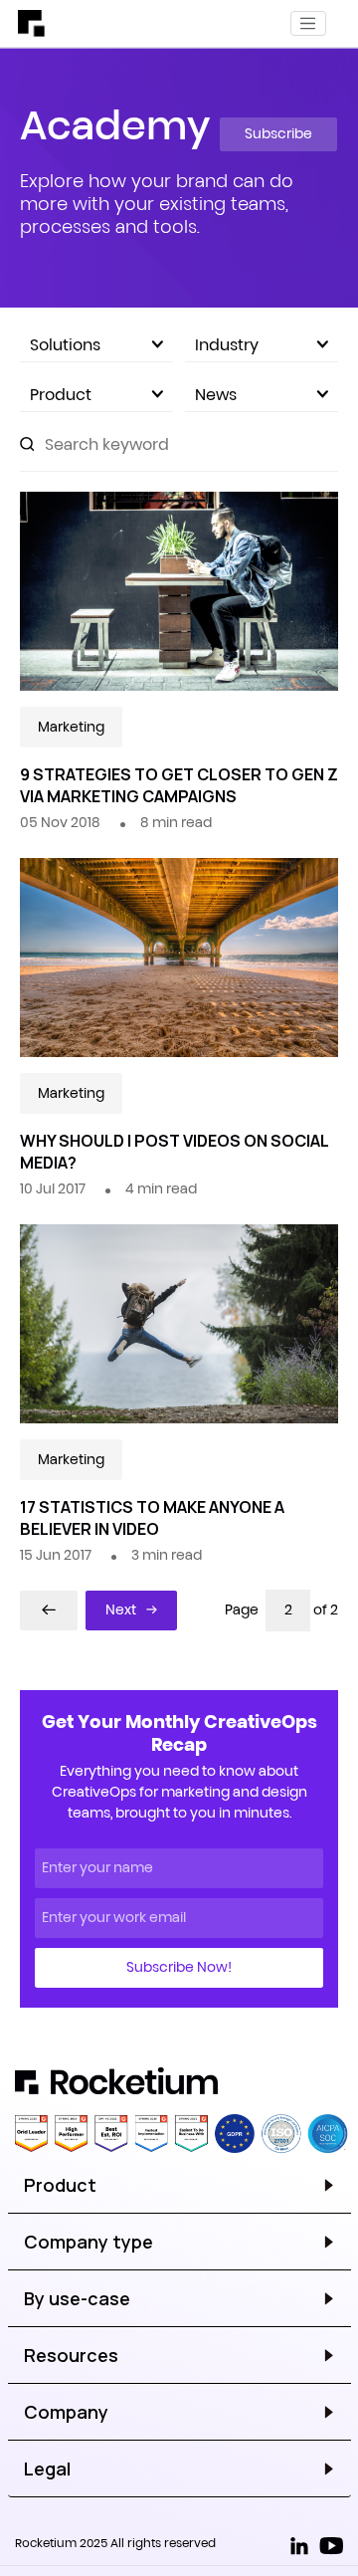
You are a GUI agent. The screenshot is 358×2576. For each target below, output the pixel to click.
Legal (47, 2469)
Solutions (65, 344)
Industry (227, 344)
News (216, 394)
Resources (71, 2355)
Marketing (71, 727)
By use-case (77, 2298)
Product (61, 394)
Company (66, 2412)
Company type (89, 2242)
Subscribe (278, 133)
